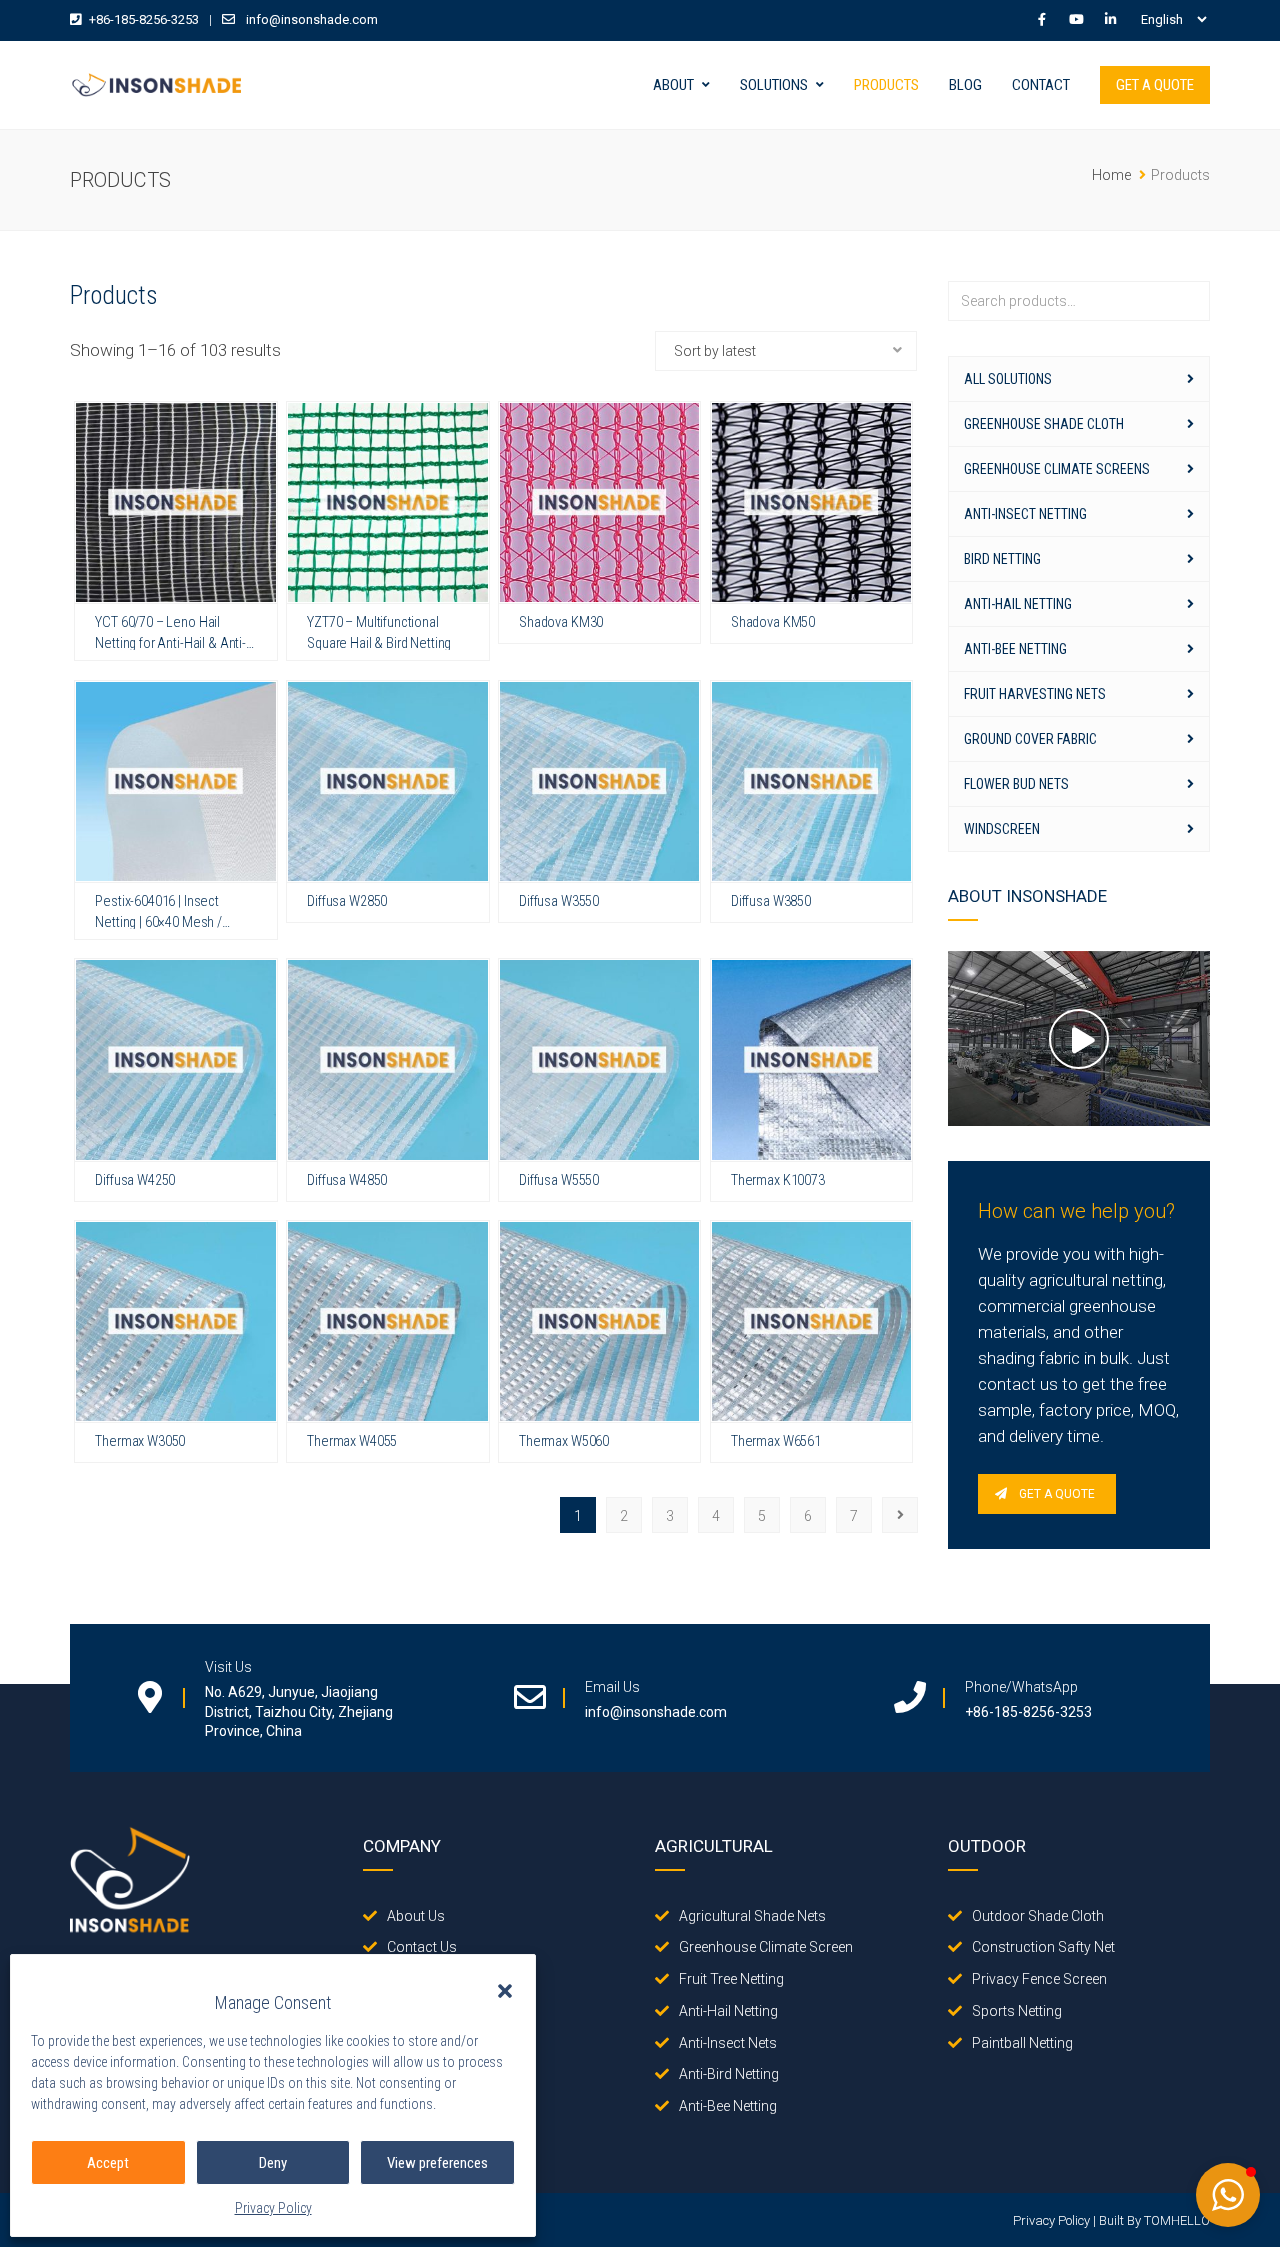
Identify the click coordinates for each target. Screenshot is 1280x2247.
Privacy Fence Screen (1039, 1979)
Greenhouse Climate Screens (1057, 469)
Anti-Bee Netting (1015, 649)
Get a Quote (1155, 85)
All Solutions (1008, 379)
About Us (416, 1916)
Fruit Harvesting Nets (1035, 694)
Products (886, 85)
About (673, 85)
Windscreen (1002, 829)
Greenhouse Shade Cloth (1044, 424)
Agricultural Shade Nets (752, 1916)
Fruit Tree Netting (731, 1979)
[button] (505, 1991)
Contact (1041, 85)
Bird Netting (1002, 559)
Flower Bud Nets (1016, 784)
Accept (108, 2163)
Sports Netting (1017, 2011)
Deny (273, 2163)
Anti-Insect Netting (1025, 514)
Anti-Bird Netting (729, 2074)
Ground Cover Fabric (1030, 739)
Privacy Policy (273, 2208)
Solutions (774, 85)
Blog (965, 85)
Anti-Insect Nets (728, 2043)
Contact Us (422, 1947)
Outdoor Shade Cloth (1038, 1916)
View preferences (437, 2163)
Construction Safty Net (1043, 1947)
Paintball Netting (1022, 2043)
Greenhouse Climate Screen (766, 1947)
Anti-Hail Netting (1018, 604)
